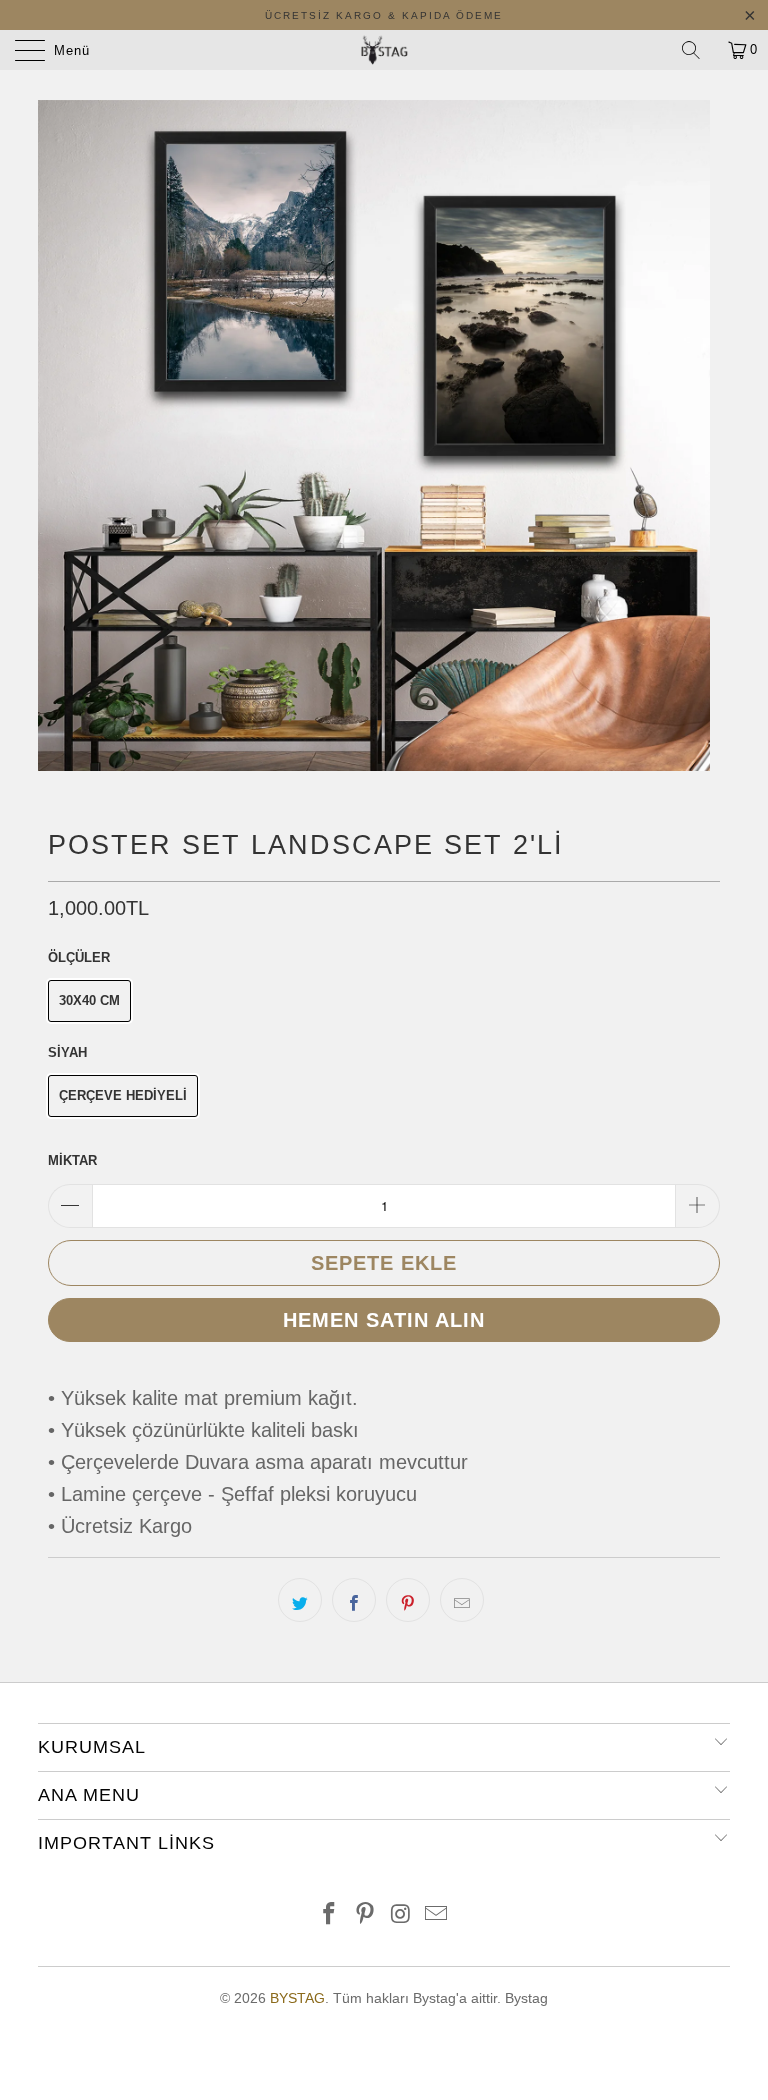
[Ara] (698, 50)
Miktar (72, 1160)
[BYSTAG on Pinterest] (365, 1915)
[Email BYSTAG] (437, 1915)
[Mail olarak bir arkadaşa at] (462, 1600)
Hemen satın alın (384, 1320)
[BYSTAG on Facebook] (330, 1915)
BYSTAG (297, 1998)
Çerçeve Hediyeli (123, 1095)
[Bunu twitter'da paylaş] (300, 1600)
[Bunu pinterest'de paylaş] (408, 1600)
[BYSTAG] (384, 50)
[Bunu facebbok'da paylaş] (354, 1600)
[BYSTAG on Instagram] (401, 1915)
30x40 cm (89, 1000)
